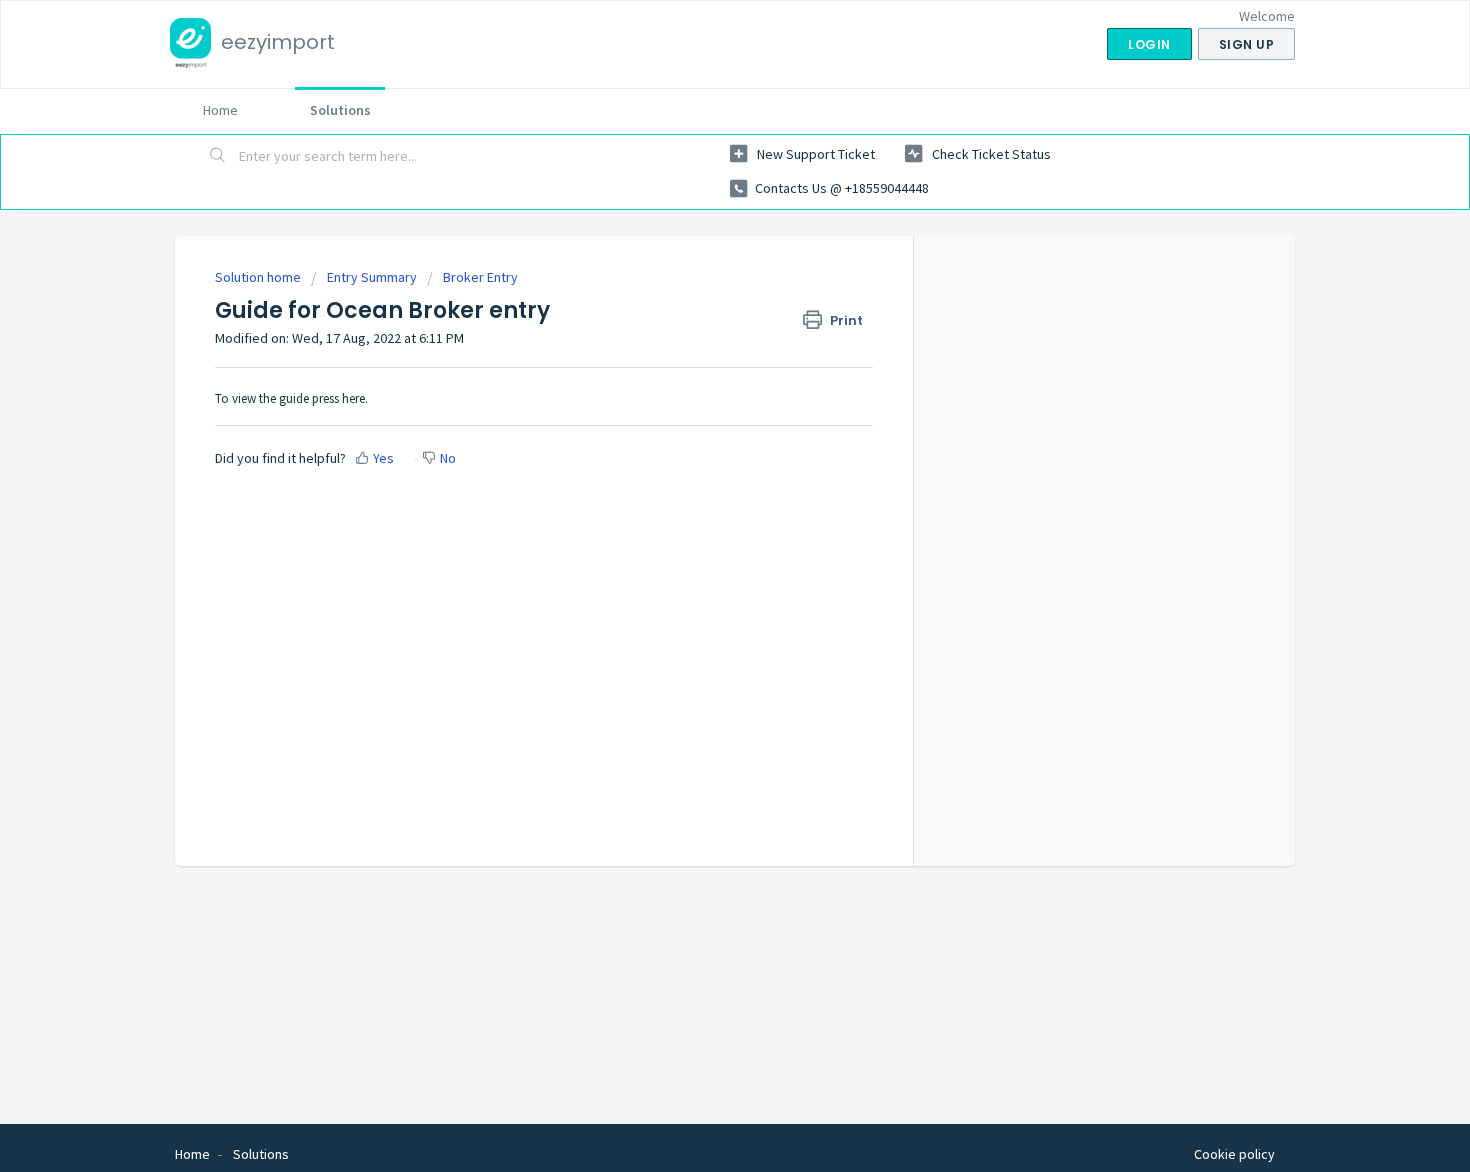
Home (220, 110)
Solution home (259, 277)
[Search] (218, 157)
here (353, 398)
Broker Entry (480, 277)
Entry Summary (372, 277)
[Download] (698, 324)
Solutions (340, 110)
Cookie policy (1234, 1154)
